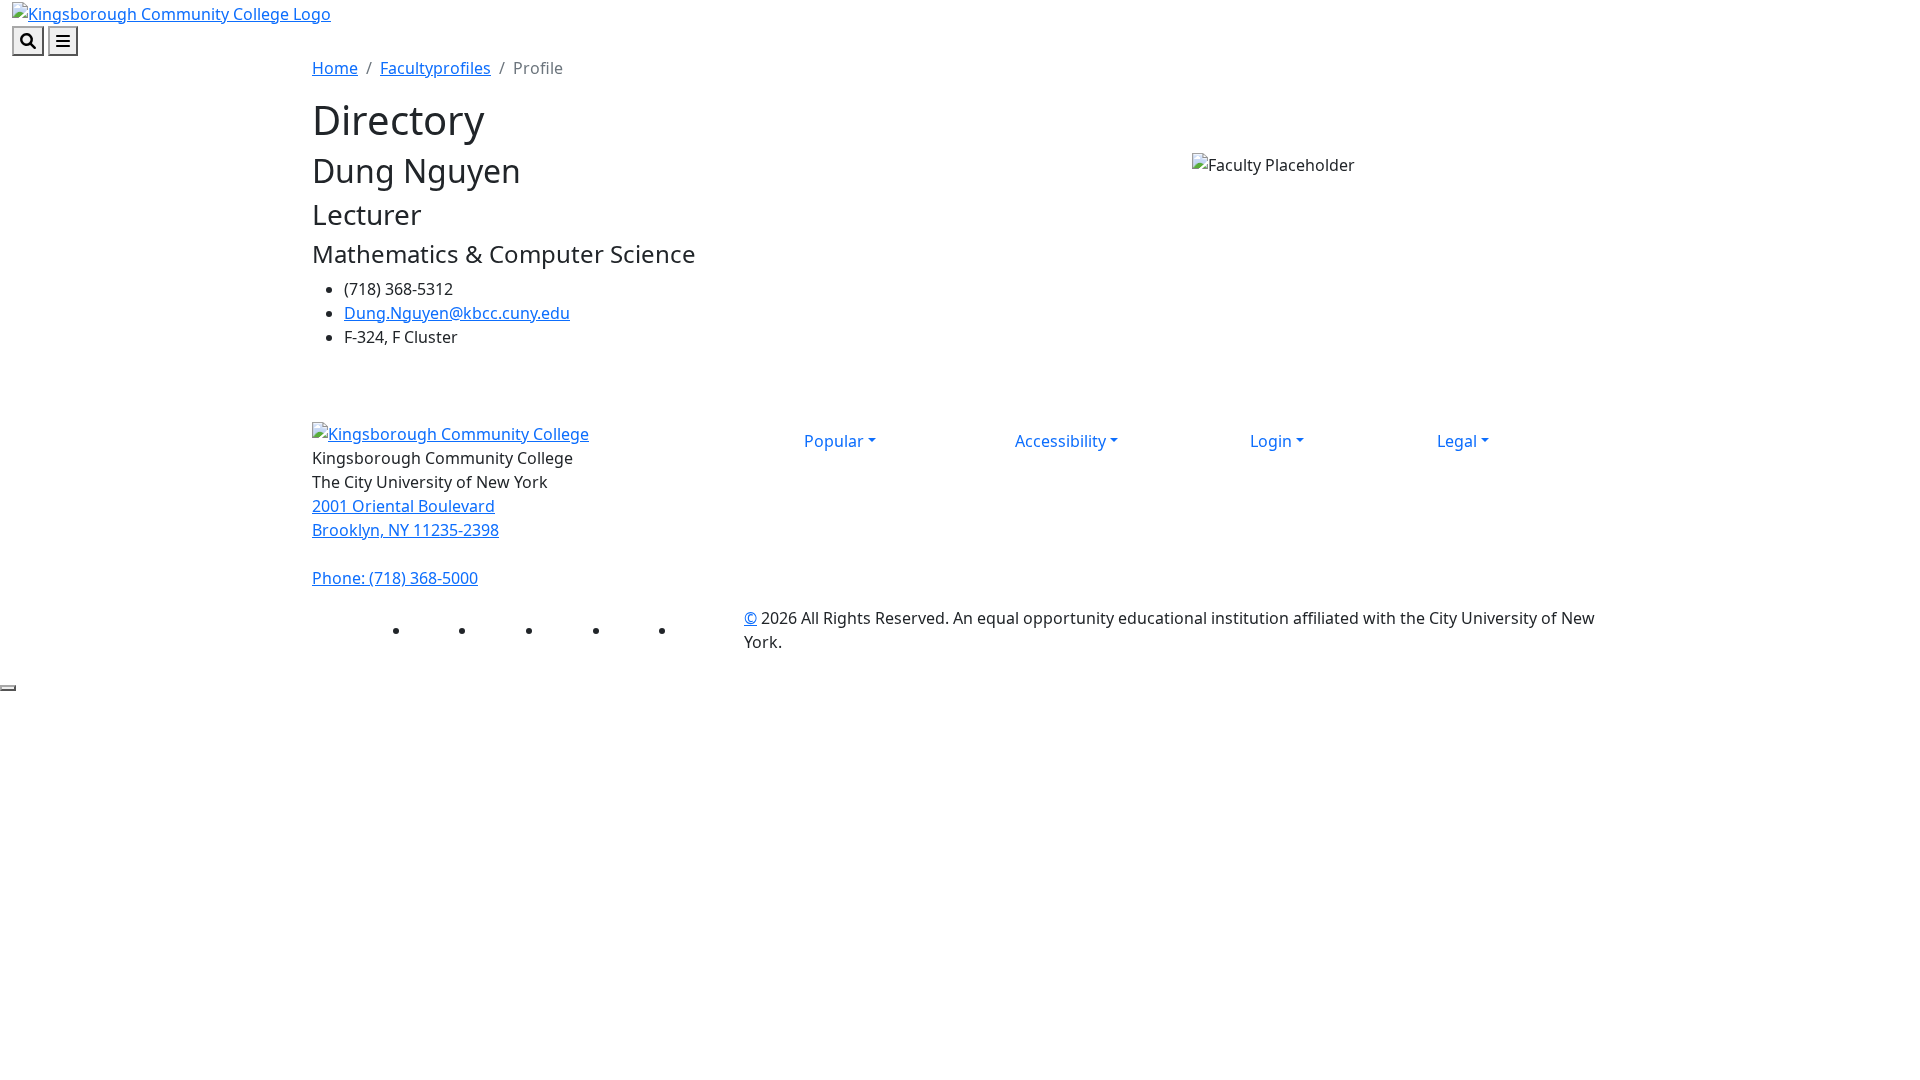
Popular (834, 441)
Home (335, 68)
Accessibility (1060, 441)
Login (1271, 441)
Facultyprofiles (435, 68)
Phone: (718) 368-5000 (395, 578)
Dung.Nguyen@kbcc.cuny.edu (457, 313)
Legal (1457, 441)
